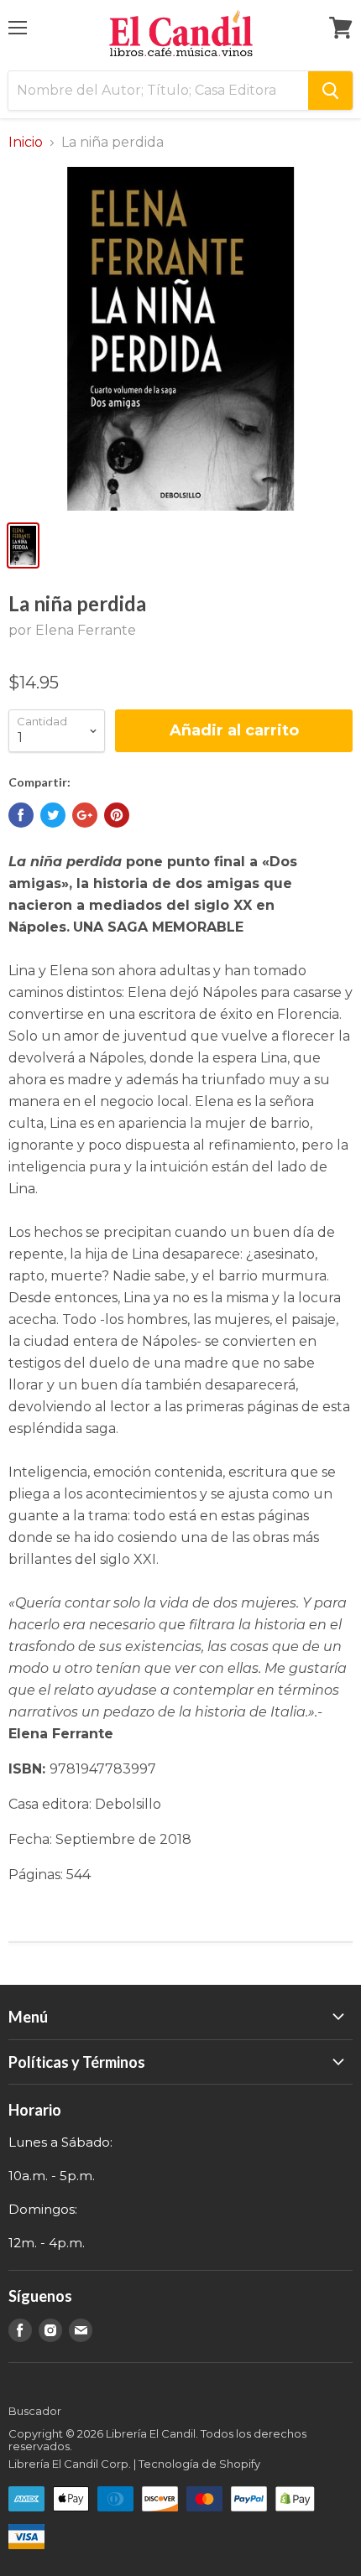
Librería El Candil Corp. (70, 2464)
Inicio (26, 143)
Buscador (35, 2411)
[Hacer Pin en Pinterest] (117, 815)
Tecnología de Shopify (199, 2464)
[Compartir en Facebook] (21, 815)
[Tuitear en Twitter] (53, 815)
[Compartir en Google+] (85, 815)
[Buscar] (330, 91)
